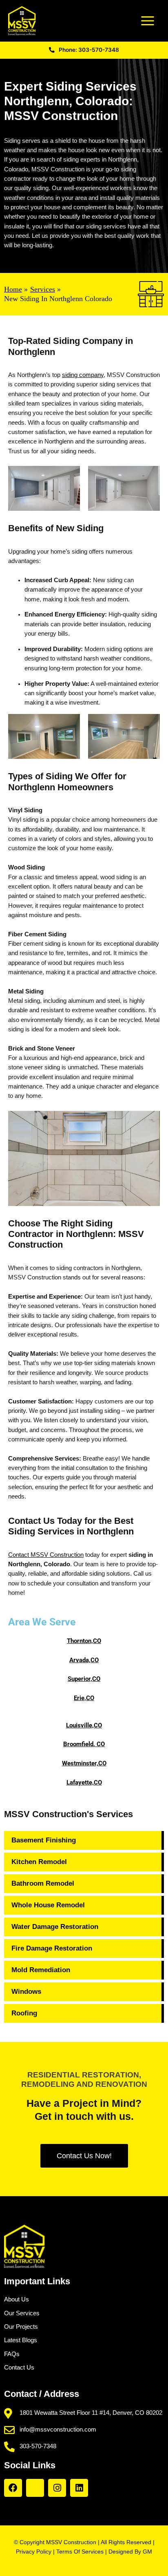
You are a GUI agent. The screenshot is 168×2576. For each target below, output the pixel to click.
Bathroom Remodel (43, 1883)
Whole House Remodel (48, 1905)
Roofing (24, 2013)
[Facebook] (13, 2488)
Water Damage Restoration (55, 1927)
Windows (26, 1992)
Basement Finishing (44, 1840)
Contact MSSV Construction (46, 1555)
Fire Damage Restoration (52, 1948)
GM (147, 2552)
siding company (83, 375)
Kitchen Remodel (39, 1862)
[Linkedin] (79, 2488)
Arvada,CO (84, 1660)
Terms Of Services (80, 2552)
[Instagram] (57, 2488)
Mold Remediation (41, 1970)
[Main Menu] (148, 21)
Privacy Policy (34, 2552)
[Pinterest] (35, 2488)
